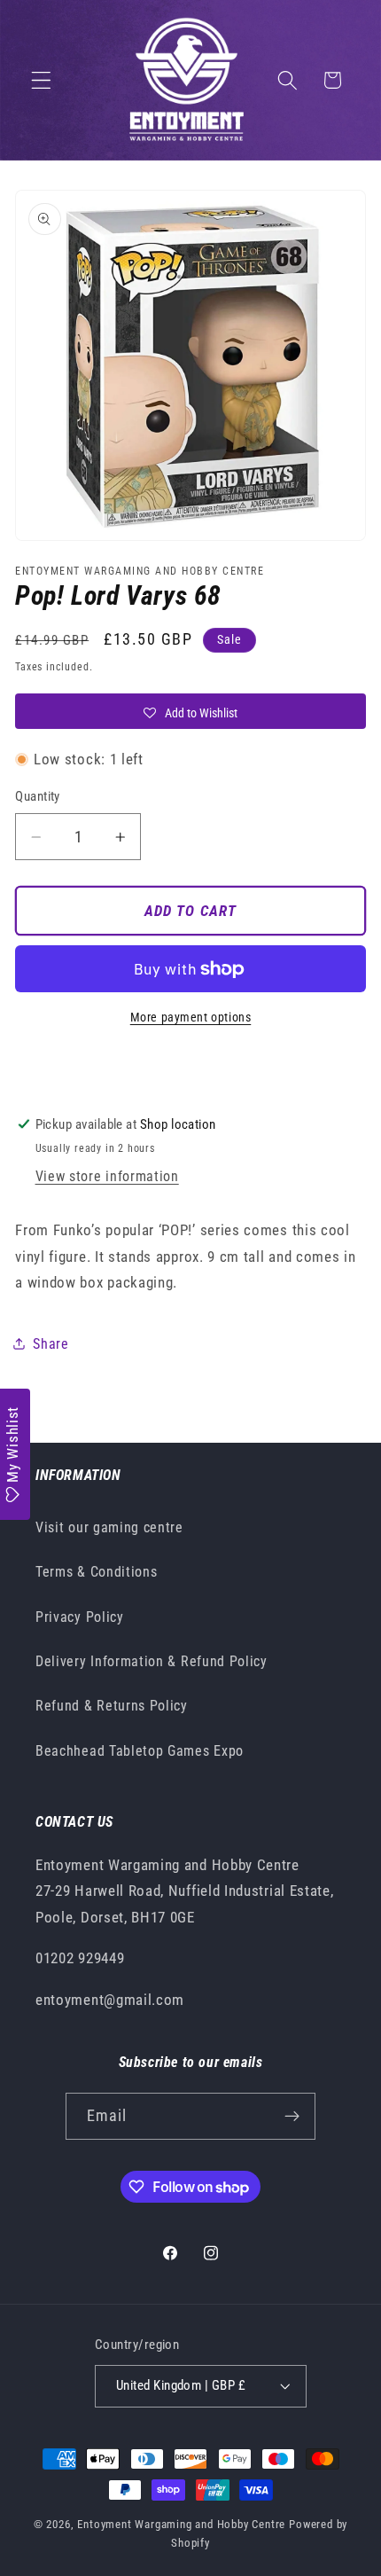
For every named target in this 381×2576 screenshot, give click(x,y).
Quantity (38, 796)
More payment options (191, 1017)
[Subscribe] (293, 2117)
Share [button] (51, 1344)
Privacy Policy (80, 1617)
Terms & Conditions (96, 1572)
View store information (107, 1176)
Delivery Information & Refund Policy (152, 1661)
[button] (41, 80)
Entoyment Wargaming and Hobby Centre (181, 2524)
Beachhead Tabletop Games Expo (140, 1751)
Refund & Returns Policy (112, 1706)
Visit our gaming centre (109, 1527)
